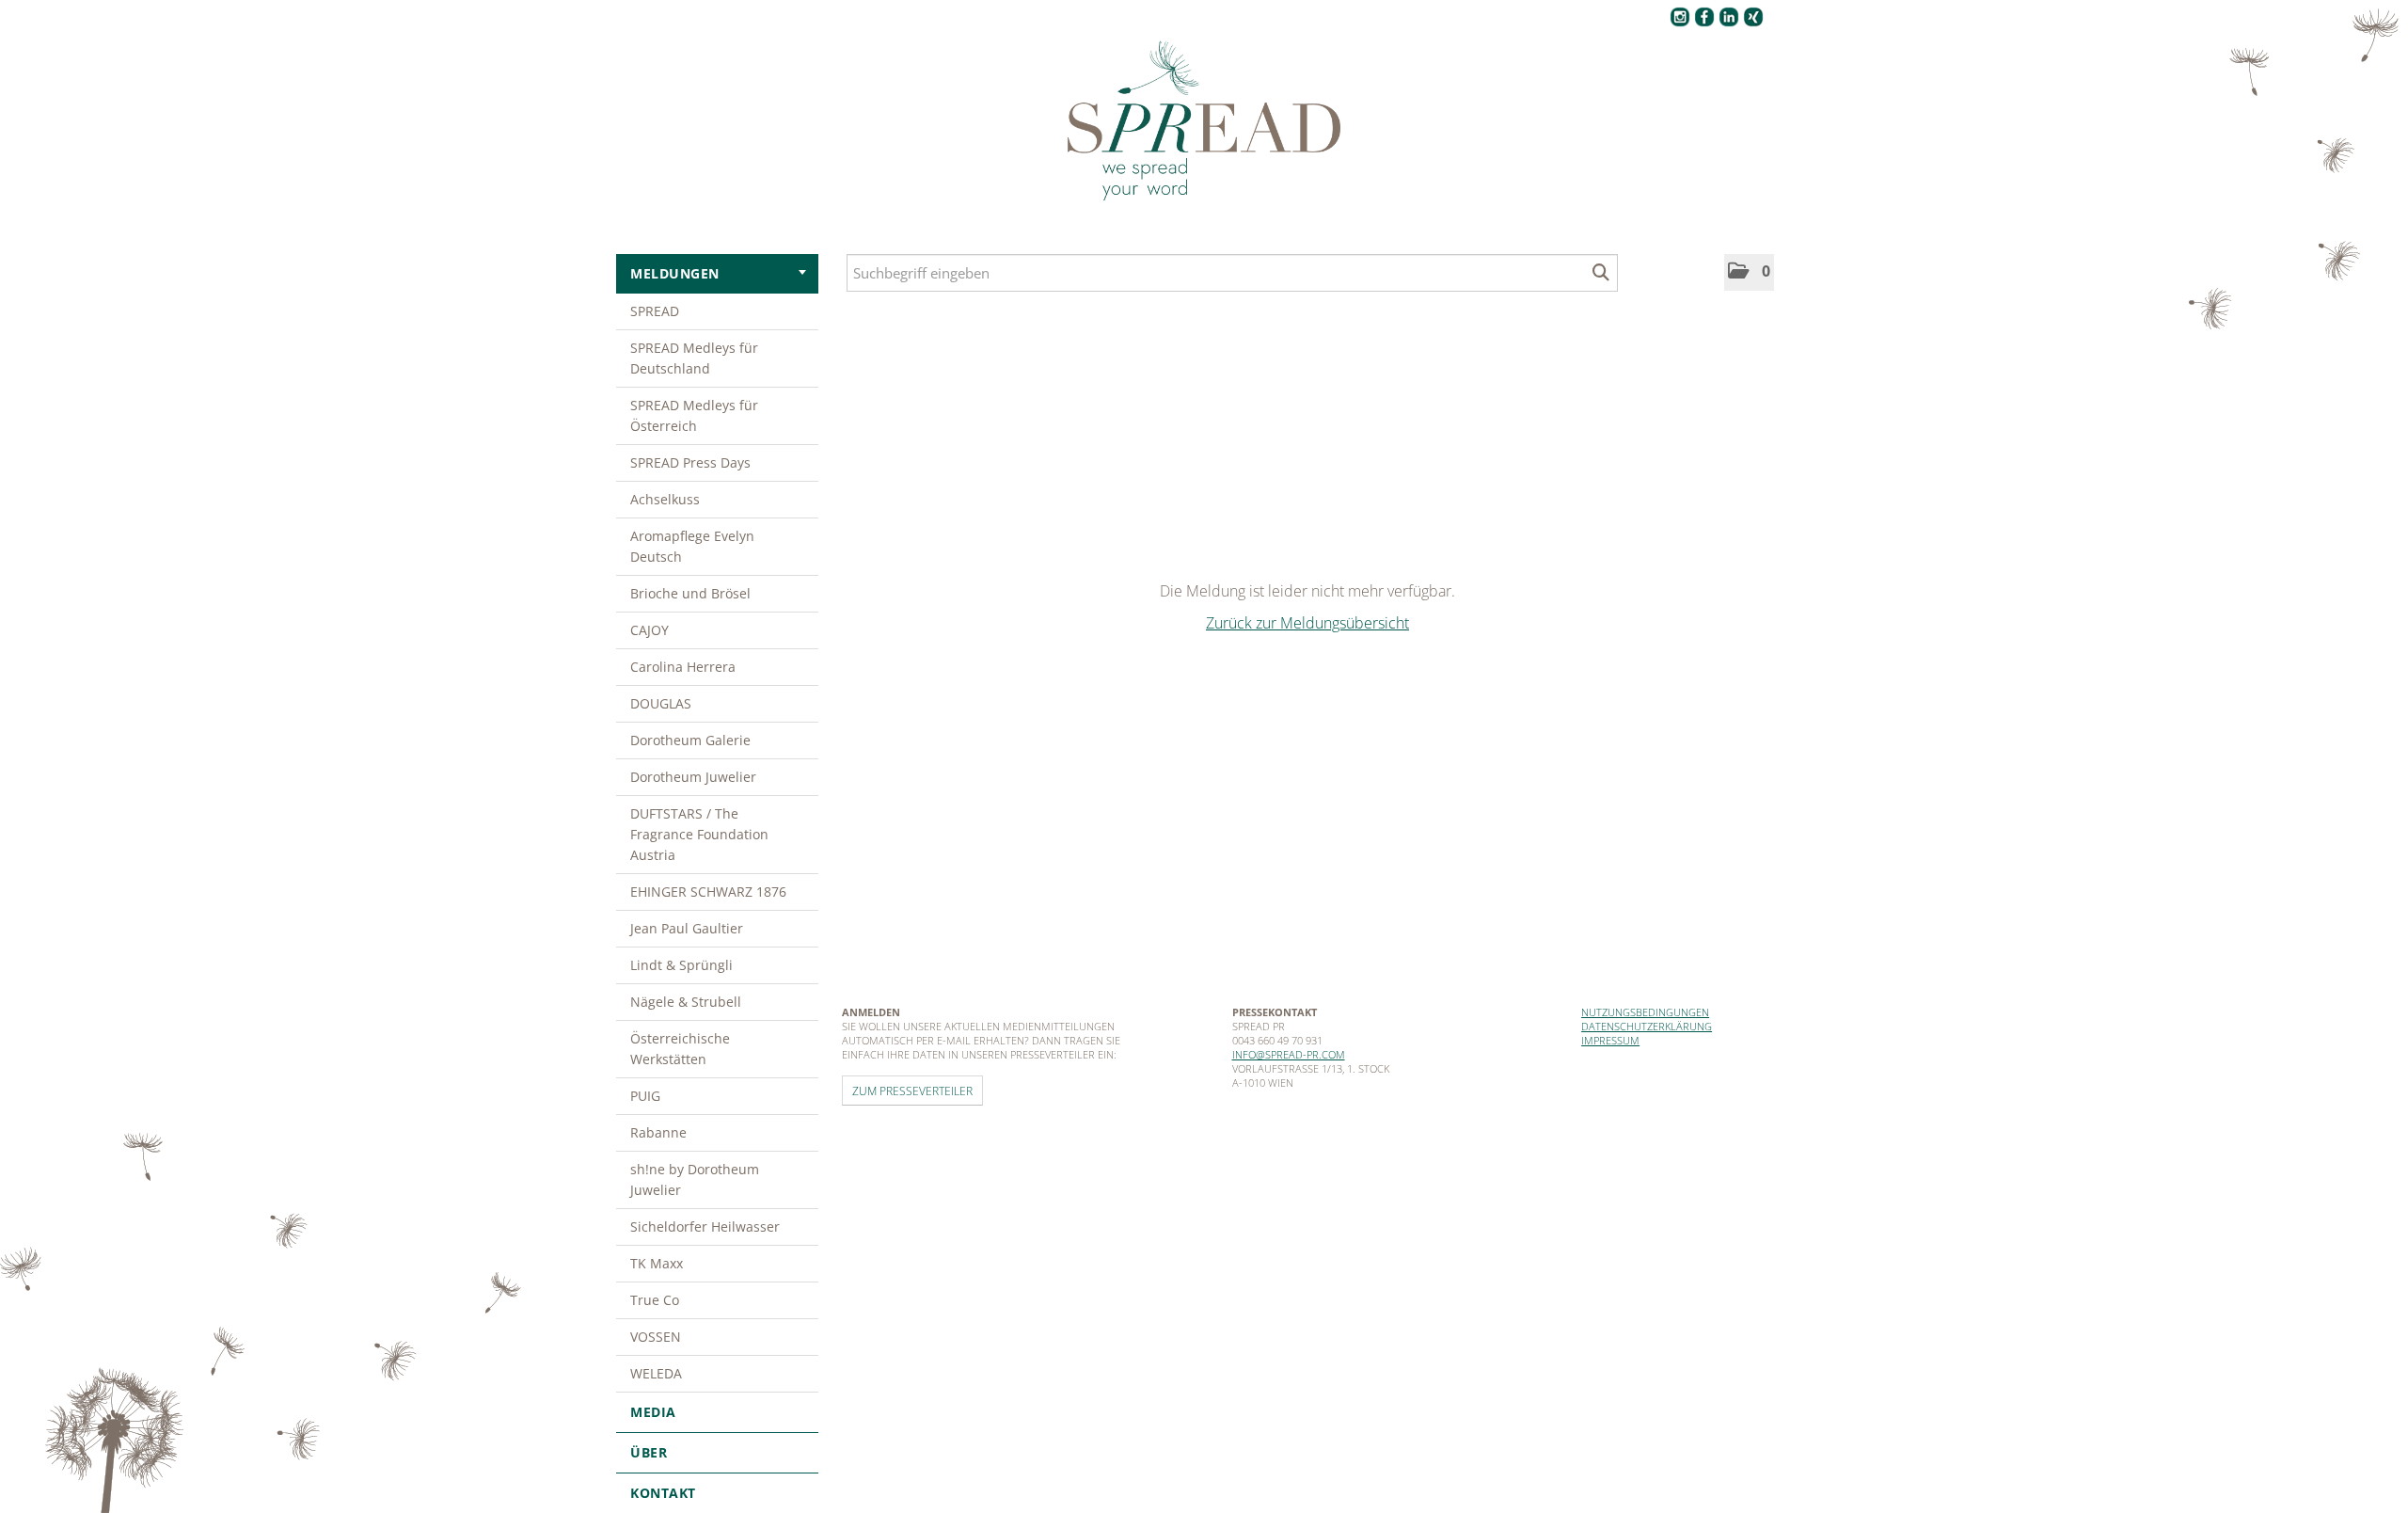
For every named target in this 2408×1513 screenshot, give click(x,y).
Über (649, 1452)
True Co (655, 1300)
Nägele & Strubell (686, 1002)
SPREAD (655, 311)
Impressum (1610, 1040)
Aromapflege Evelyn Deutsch (692, 546)
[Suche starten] (1601, 273)
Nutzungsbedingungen (1645, 1012)
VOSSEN (656, 1337)
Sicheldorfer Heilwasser (705, 1226)
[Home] (1204, 121)
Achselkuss (665, 499)
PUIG (645, 1096)
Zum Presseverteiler (912, 1091)
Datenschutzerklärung (1647, 1026)
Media (653, 1412)
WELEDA (656, 1373)
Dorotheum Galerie (690, 740)
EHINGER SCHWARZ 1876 (708, 892)
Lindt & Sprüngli (681, 965)
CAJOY (650, 630)
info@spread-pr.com (1289, 1054)
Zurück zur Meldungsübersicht (1307, 623)
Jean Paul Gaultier (687, 928)
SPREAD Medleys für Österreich (694, 415)
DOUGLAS (661, 703)
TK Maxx (657, 1263)
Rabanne (658, 1132)
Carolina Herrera (683, 667)
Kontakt (663, 1493)
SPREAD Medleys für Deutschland (694, 358)
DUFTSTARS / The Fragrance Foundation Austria (699, 834)
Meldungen (675, 273)
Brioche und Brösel (690, 593)
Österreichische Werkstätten (680, 1049)
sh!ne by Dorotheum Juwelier (695, 1179)
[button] (1749, 272)
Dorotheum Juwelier (693, 777)
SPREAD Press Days (690, 462)
